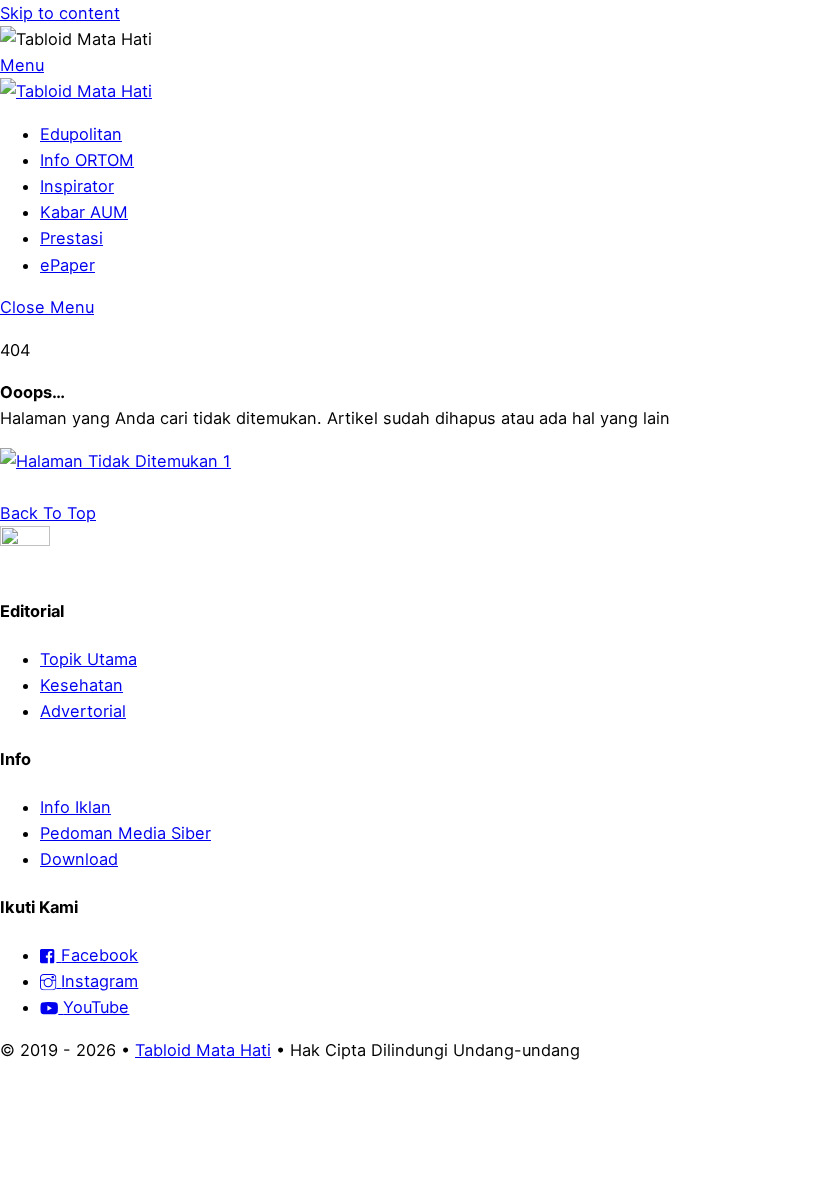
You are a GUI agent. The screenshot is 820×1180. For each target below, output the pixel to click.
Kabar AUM (84, 212)
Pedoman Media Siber (125, 833)
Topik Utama (88, 659)
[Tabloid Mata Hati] (76, 91)
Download (79, 859)
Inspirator (77, 186)
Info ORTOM (87, 160)
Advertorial (83, 711)
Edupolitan (81, 134)
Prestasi (71, 238)
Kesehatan (81, 685)
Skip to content (60, 13)
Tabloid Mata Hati (203, 1050)
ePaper (67, 265)
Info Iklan (75, 807)
